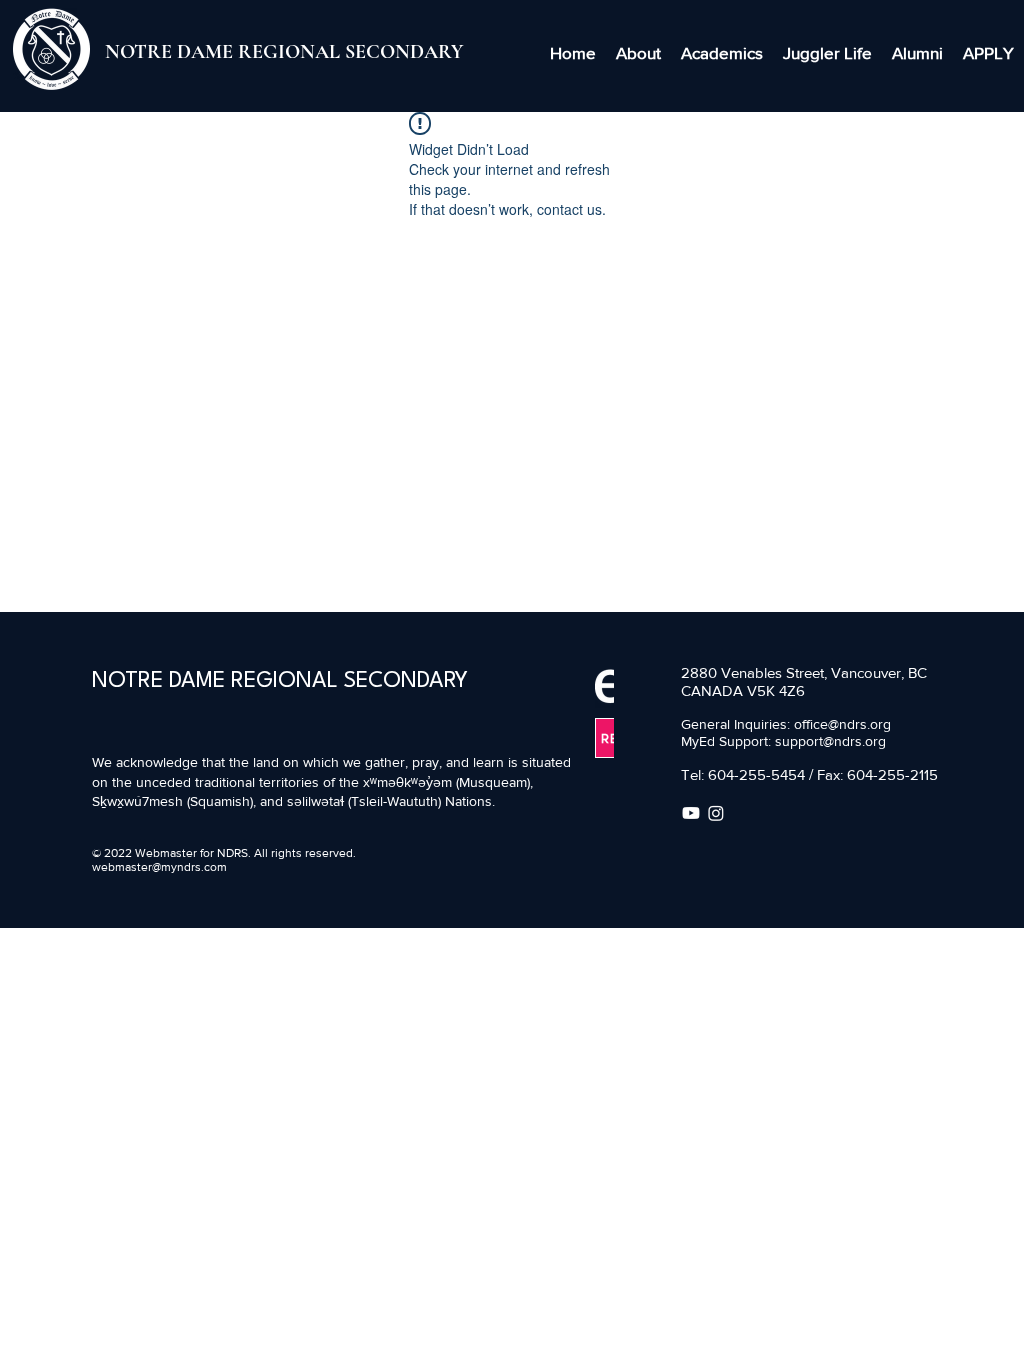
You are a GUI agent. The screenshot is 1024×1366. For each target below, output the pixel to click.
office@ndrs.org (842, 724)
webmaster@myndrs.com (159, 867)
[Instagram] (716, 813)
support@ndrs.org (830, 741)
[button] (638, 53)
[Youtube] (691, 813)
